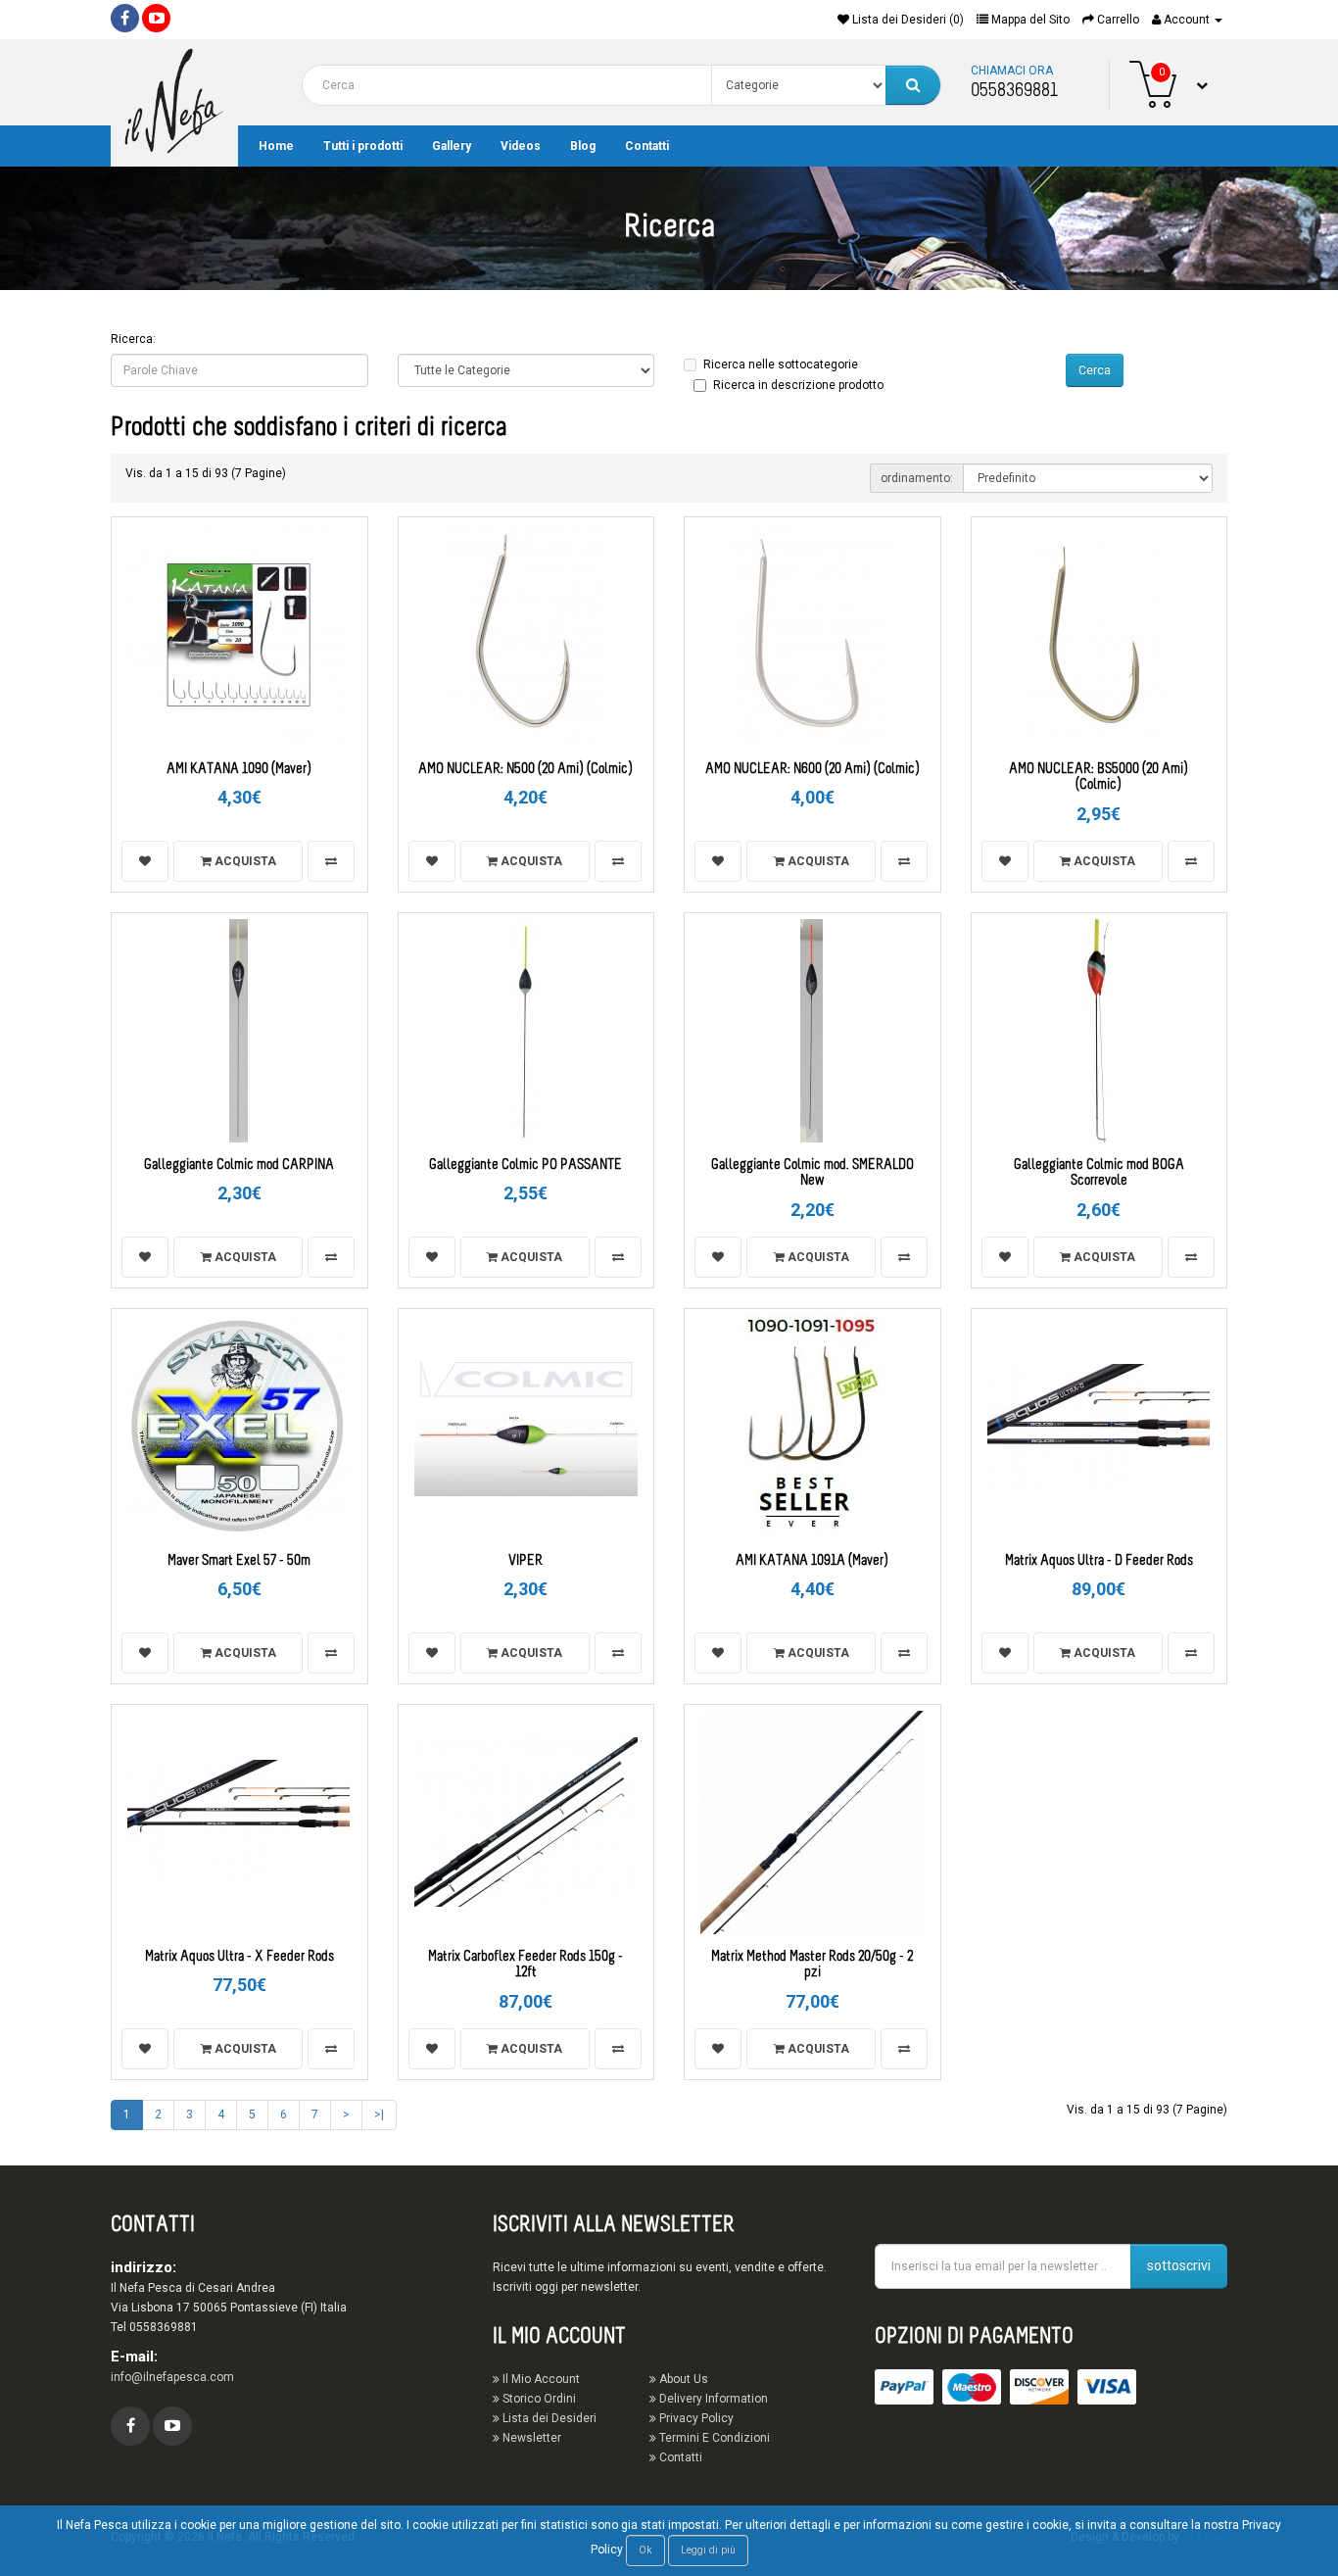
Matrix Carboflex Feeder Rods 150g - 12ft (526, 1966)
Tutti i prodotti (363, 146)
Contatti (647, 146)
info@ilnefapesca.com (172, 2377)
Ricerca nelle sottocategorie (781, 365)
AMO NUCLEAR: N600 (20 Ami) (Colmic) (812, 770)
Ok (645, 2550)
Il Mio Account (540, 2379)
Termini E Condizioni (713, 2438)
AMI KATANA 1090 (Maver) (239, 770)
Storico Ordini (538, 2399)
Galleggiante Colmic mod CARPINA (239, 1166)
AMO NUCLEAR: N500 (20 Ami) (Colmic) (526, 770)
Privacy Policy (695, 2418)
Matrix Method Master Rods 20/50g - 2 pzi (812, 1966)
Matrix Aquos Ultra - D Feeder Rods (1099, 1561)
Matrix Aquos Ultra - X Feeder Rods (239, 1957)
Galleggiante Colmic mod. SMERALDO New (812, 1174)
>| (379, 2114)
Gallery (452, 146)
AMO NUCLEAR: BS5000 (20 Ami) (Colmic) (1099, 778)
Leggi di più (708, 2550)
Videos (521, 146)
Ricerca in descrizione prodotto (798, 385)
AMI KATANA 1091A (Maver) (812, 1561)
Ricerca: (133, 339)
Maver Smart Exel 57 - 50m (239, 1561)
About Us (682, 2379)
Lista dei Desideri (548, 2418)
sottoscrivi (1179, 2265)
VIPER (526, 1561)
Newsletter (530, 2438)
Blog (583, 146)
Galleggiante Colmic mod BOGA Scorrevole (1099, 1174)
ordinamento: (917, 478)
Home (276, 146)
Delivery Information (712, 2399)
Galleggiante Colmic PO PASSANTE (526, 1166)
